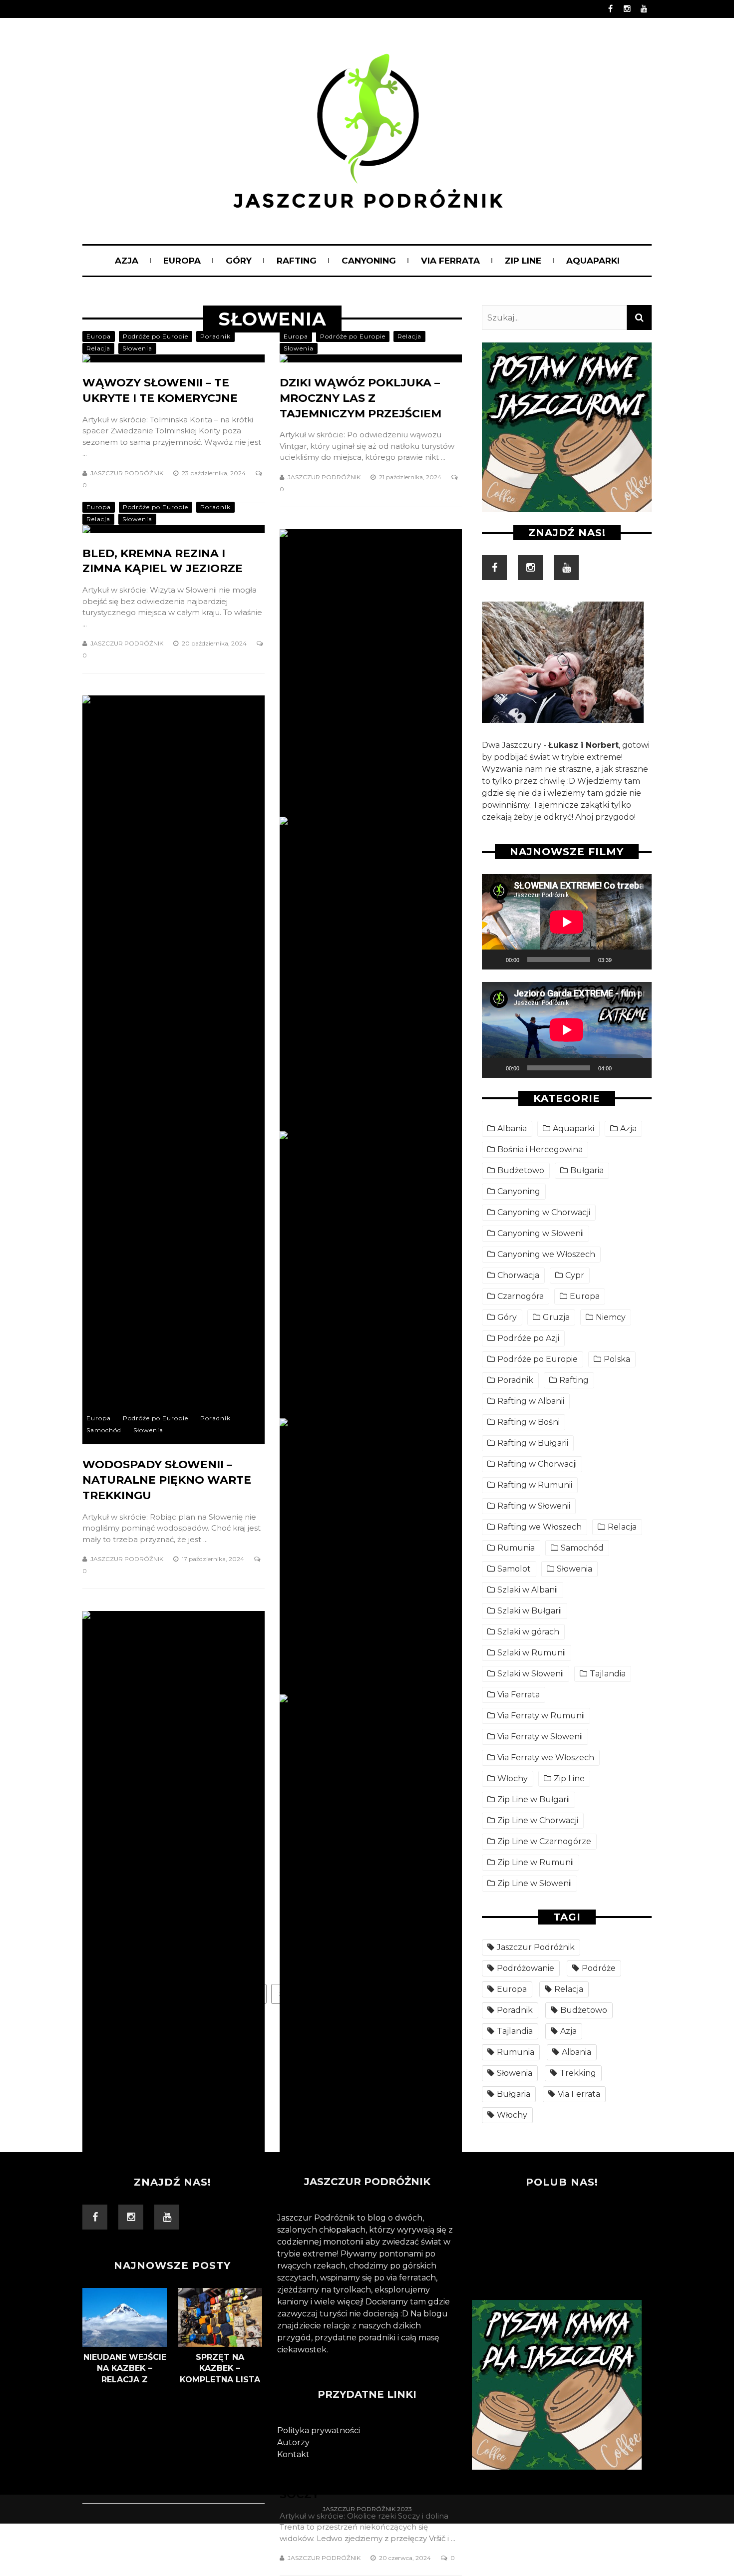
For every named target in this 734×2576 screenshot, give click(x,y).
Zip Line (523, 261)
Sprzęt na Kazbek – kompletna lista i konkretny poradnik (220, 2380)
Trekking (578, 2073)
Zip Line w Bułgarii (534, 1799)
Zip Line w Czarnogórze (544, 1841)
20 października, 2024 (215, 643)
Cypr (575, 1275)
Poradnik (215, 336)
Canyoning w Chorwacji (544, 1212)
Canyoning (369, 261)
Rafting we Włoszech (540, 1527)
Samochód (104, 1430)
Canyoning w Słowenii (541, 1233)
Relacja (98, 348)
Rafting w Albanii (531, 1401)
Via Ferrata (450, 261)
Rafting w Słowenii (534, 1506)
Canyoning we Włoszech (546, 1254)
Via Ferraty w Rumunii (541, 1716)
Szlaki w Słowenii (531, 1674)
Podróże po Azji (528, 1338)
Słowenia (137, 348)
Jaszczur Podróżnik (127, 473)
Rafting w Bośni (529, 1422)
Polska (617, 1359)
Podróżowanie (526, 1968)
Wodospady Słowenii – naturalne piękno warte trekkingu (167, 1480)
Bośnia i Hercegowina (540, 1149)
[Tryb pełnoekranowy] (639, 960)
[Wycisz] (623, 960)
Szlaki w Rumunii (532, 1653)
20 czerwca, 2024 (406, 2558)
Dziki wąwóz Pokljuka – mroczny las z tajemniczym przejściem (361, 398)
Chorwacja (518, 1275)
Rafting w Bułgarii (533, 1443)
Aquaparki (593, 261)
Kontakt (293, 2454)
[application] (567, 922)
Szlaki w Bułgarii (530, 1611)
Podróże (599, 1968)
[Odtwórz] (495, 960)
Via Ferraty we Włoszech (546, 1758)
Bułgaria (587, 1170)
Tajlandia (608, 1674)
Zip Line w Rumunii (536, 1862)
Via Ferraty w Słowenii (540, 1737)
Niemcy (611, 1317)
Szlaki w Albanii (528, 1590)
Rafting (297, 261)
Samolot (514, 1569)
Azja (127, 261)
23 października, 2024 (214, 473)
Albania (512, 1128)
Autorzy (293, 2442)
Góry (239, 261)
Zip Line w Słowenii (535, 1883)
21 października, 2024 (411, 477)
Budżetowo (521, 1170)
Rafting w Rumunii (535, 1485)
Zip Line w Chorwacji (538, 1820)
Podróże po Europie (156, 336)
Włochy (513, 1778)
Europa (182, 261)
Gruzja (556, 1317)
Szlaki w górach (528, 1632)
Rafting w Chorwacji (537, 1464)
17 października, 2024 (214, 1559)
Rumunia (516, 1548)
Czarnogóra (521, 1296)
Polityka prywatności (319, 2430)
